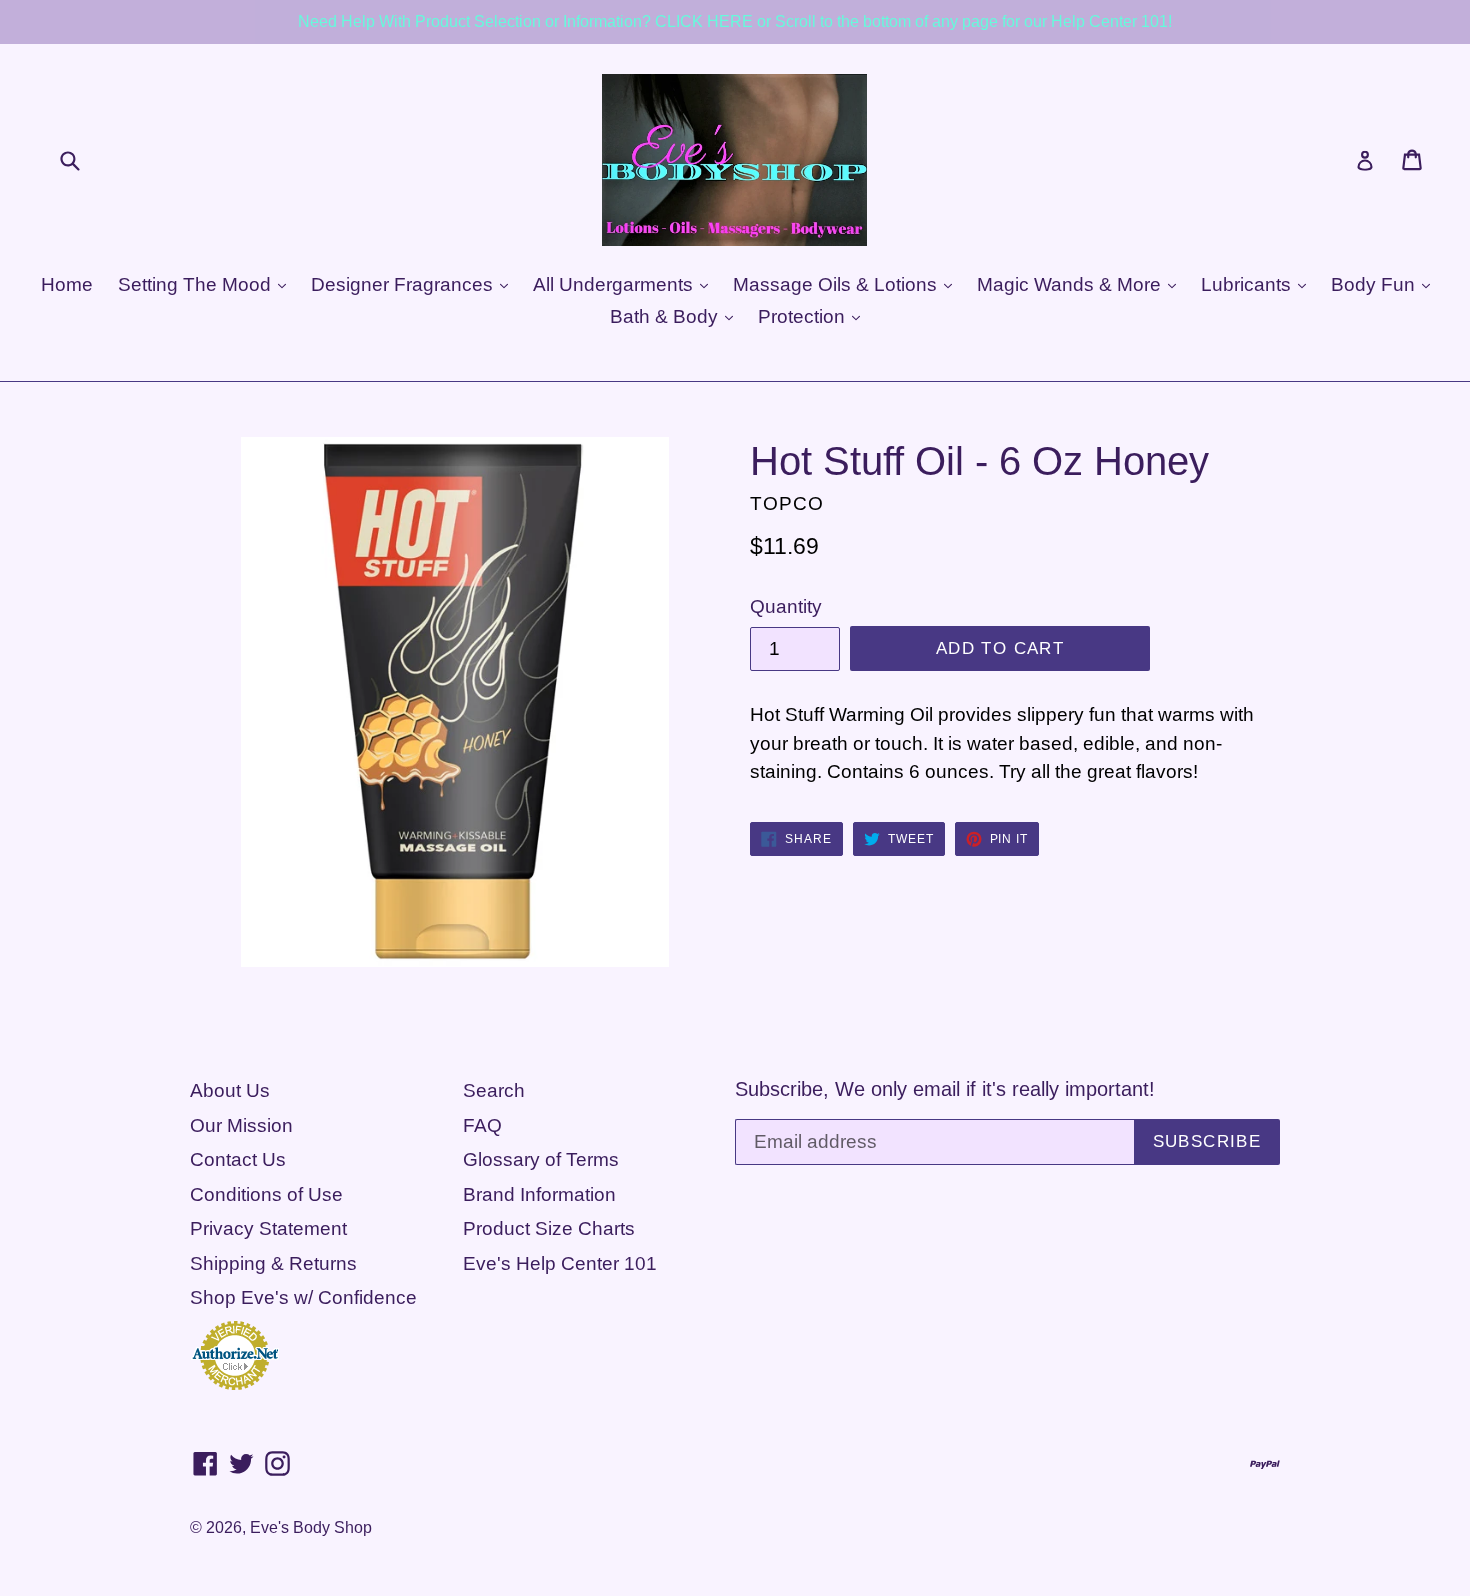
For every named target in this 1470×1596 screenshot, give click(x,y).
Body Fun (1375, 284)
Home (67, 284)
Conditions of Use (266, 1194)
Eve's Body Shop (311, 1527)
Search (494, 1090)
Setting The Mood (197, 284)
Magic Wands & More (1071, 284)
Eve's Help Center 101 (560, 1263)
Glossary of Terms (541, 1159)
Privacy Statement (268, 1228)
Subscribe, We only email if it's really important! (945, 1089)
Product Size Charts (549, 1228)
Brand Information (539, 1194)
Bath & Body (666, 316)
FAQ (482, 1125)
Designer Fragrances (404, 284)
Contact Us (238, 1159)
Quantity (786, 606)
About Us (230, 1090)
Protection (804, 316)
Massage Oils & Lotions (837, 284)
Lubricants (1248, 284)
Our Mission (241, 1125)
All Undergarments (615, 284)
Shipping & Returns (273, 1263)
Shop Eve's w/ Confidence (303, 1297)
